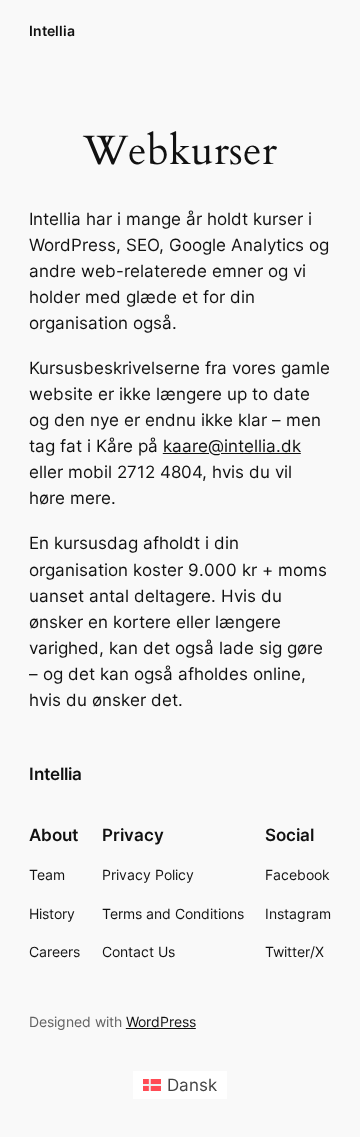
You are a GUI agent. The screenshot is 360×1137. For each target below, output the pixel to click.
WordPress (161, 1021)
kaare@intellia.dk (232, 446)
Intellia (52, 30)
